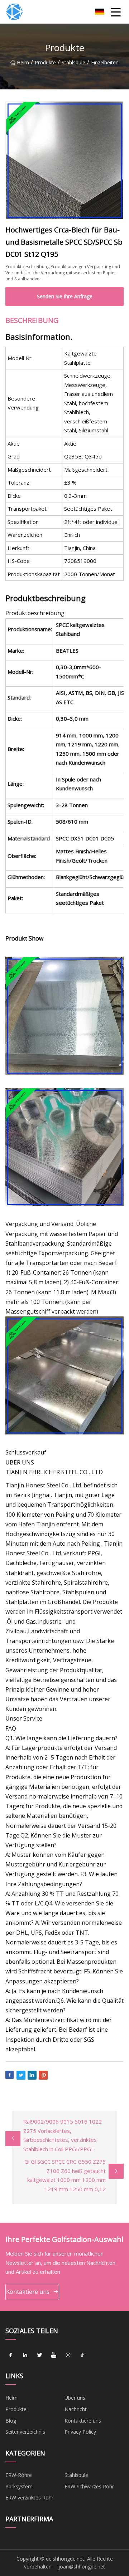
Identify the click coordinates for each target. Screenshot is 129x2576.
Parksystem (19, 2486)
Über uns (75, 2398)
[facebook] (11, 2355)
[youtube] (54, 2355)
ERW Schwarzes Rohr (89, 2486)
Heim (23, 62)
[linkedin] (25, 2355)
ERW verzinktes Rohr (29, 2498)
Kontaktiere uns (28, 2292)
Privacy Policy (80, 2432)
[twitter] (39, 2355)
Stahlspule (73, 62)
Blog (11, 2421)
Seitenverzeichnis (25, 2432)
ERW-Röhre (19, 2475)
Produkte (45, 62)
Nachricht (76, 2409)
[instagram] (68, 2355)
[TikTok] (82, 2355)
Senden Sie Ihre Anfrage (65, 296)
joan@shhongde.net (82, 2567)
